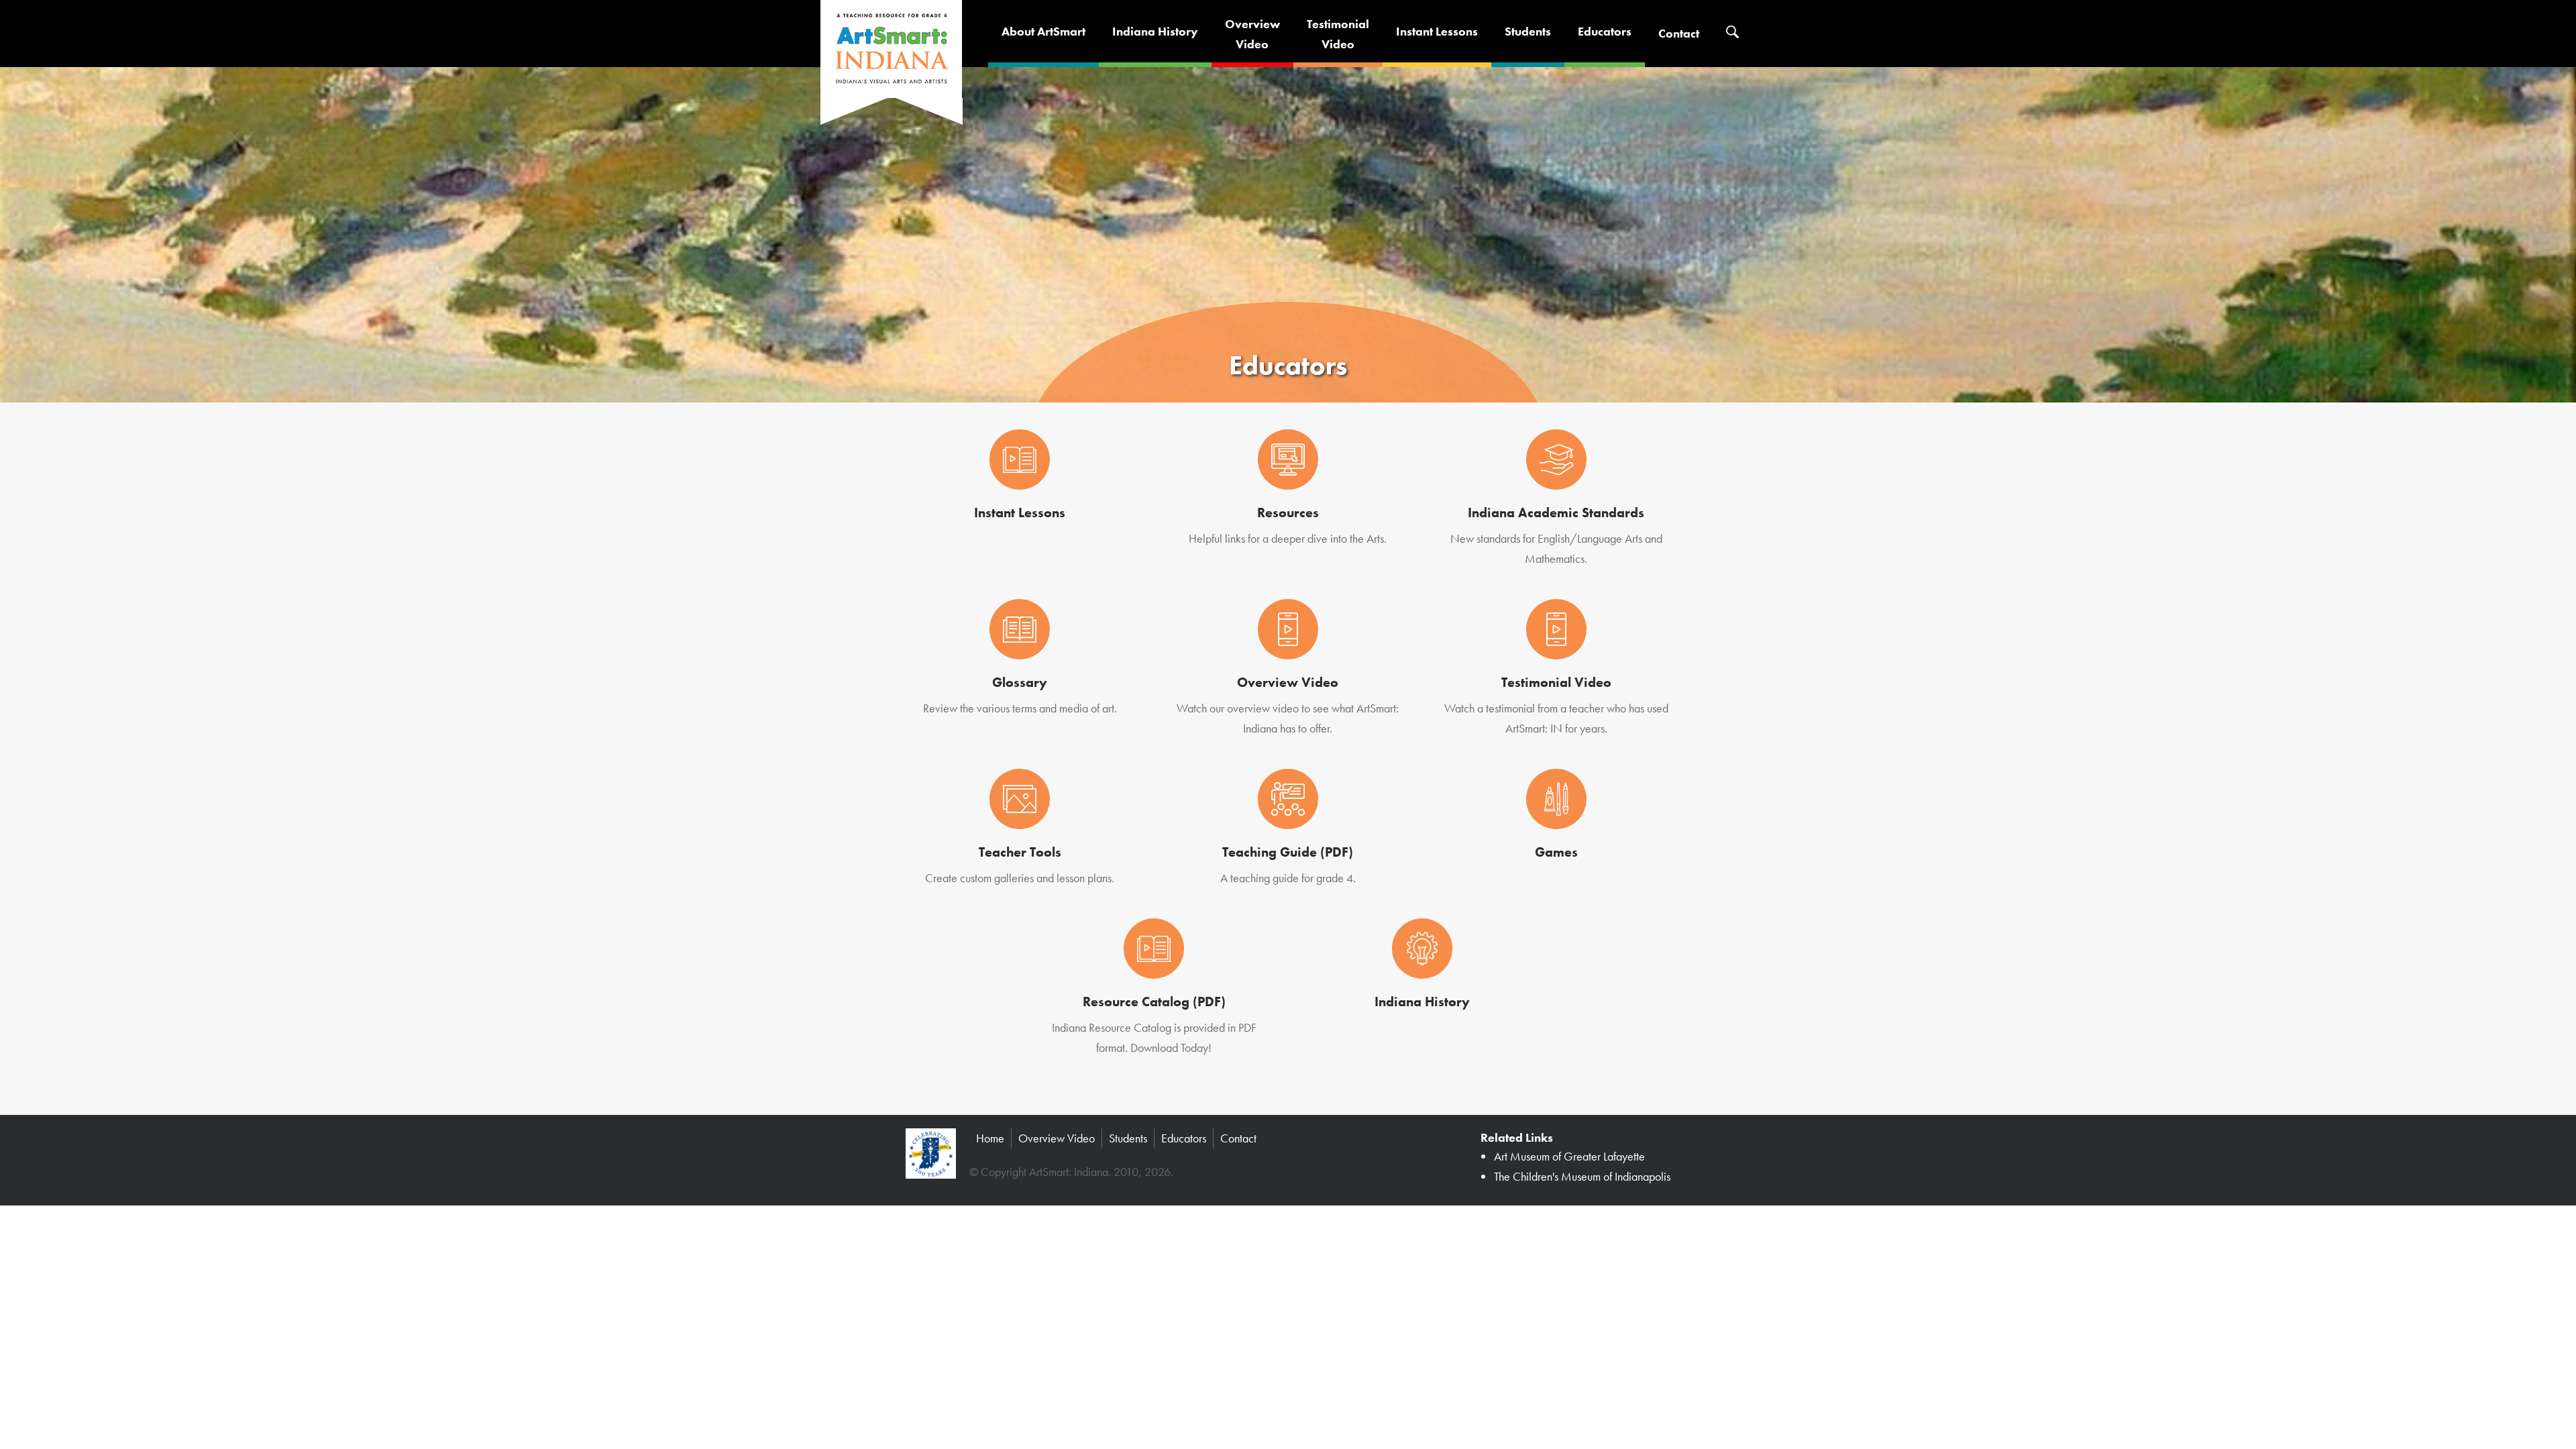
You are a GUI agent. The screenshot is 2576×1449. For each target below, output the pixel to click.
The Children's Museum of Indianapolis (1582, 1176)
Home (990, 1138)
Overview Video (1057, 1138)
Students (1528, 31)
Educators (1605, 31)
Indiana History (1155, 31)
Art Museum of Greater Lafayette (1569, 1156)
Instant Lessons (1437, 31)
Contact (1679, 33)
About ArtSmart (1043, 31)
